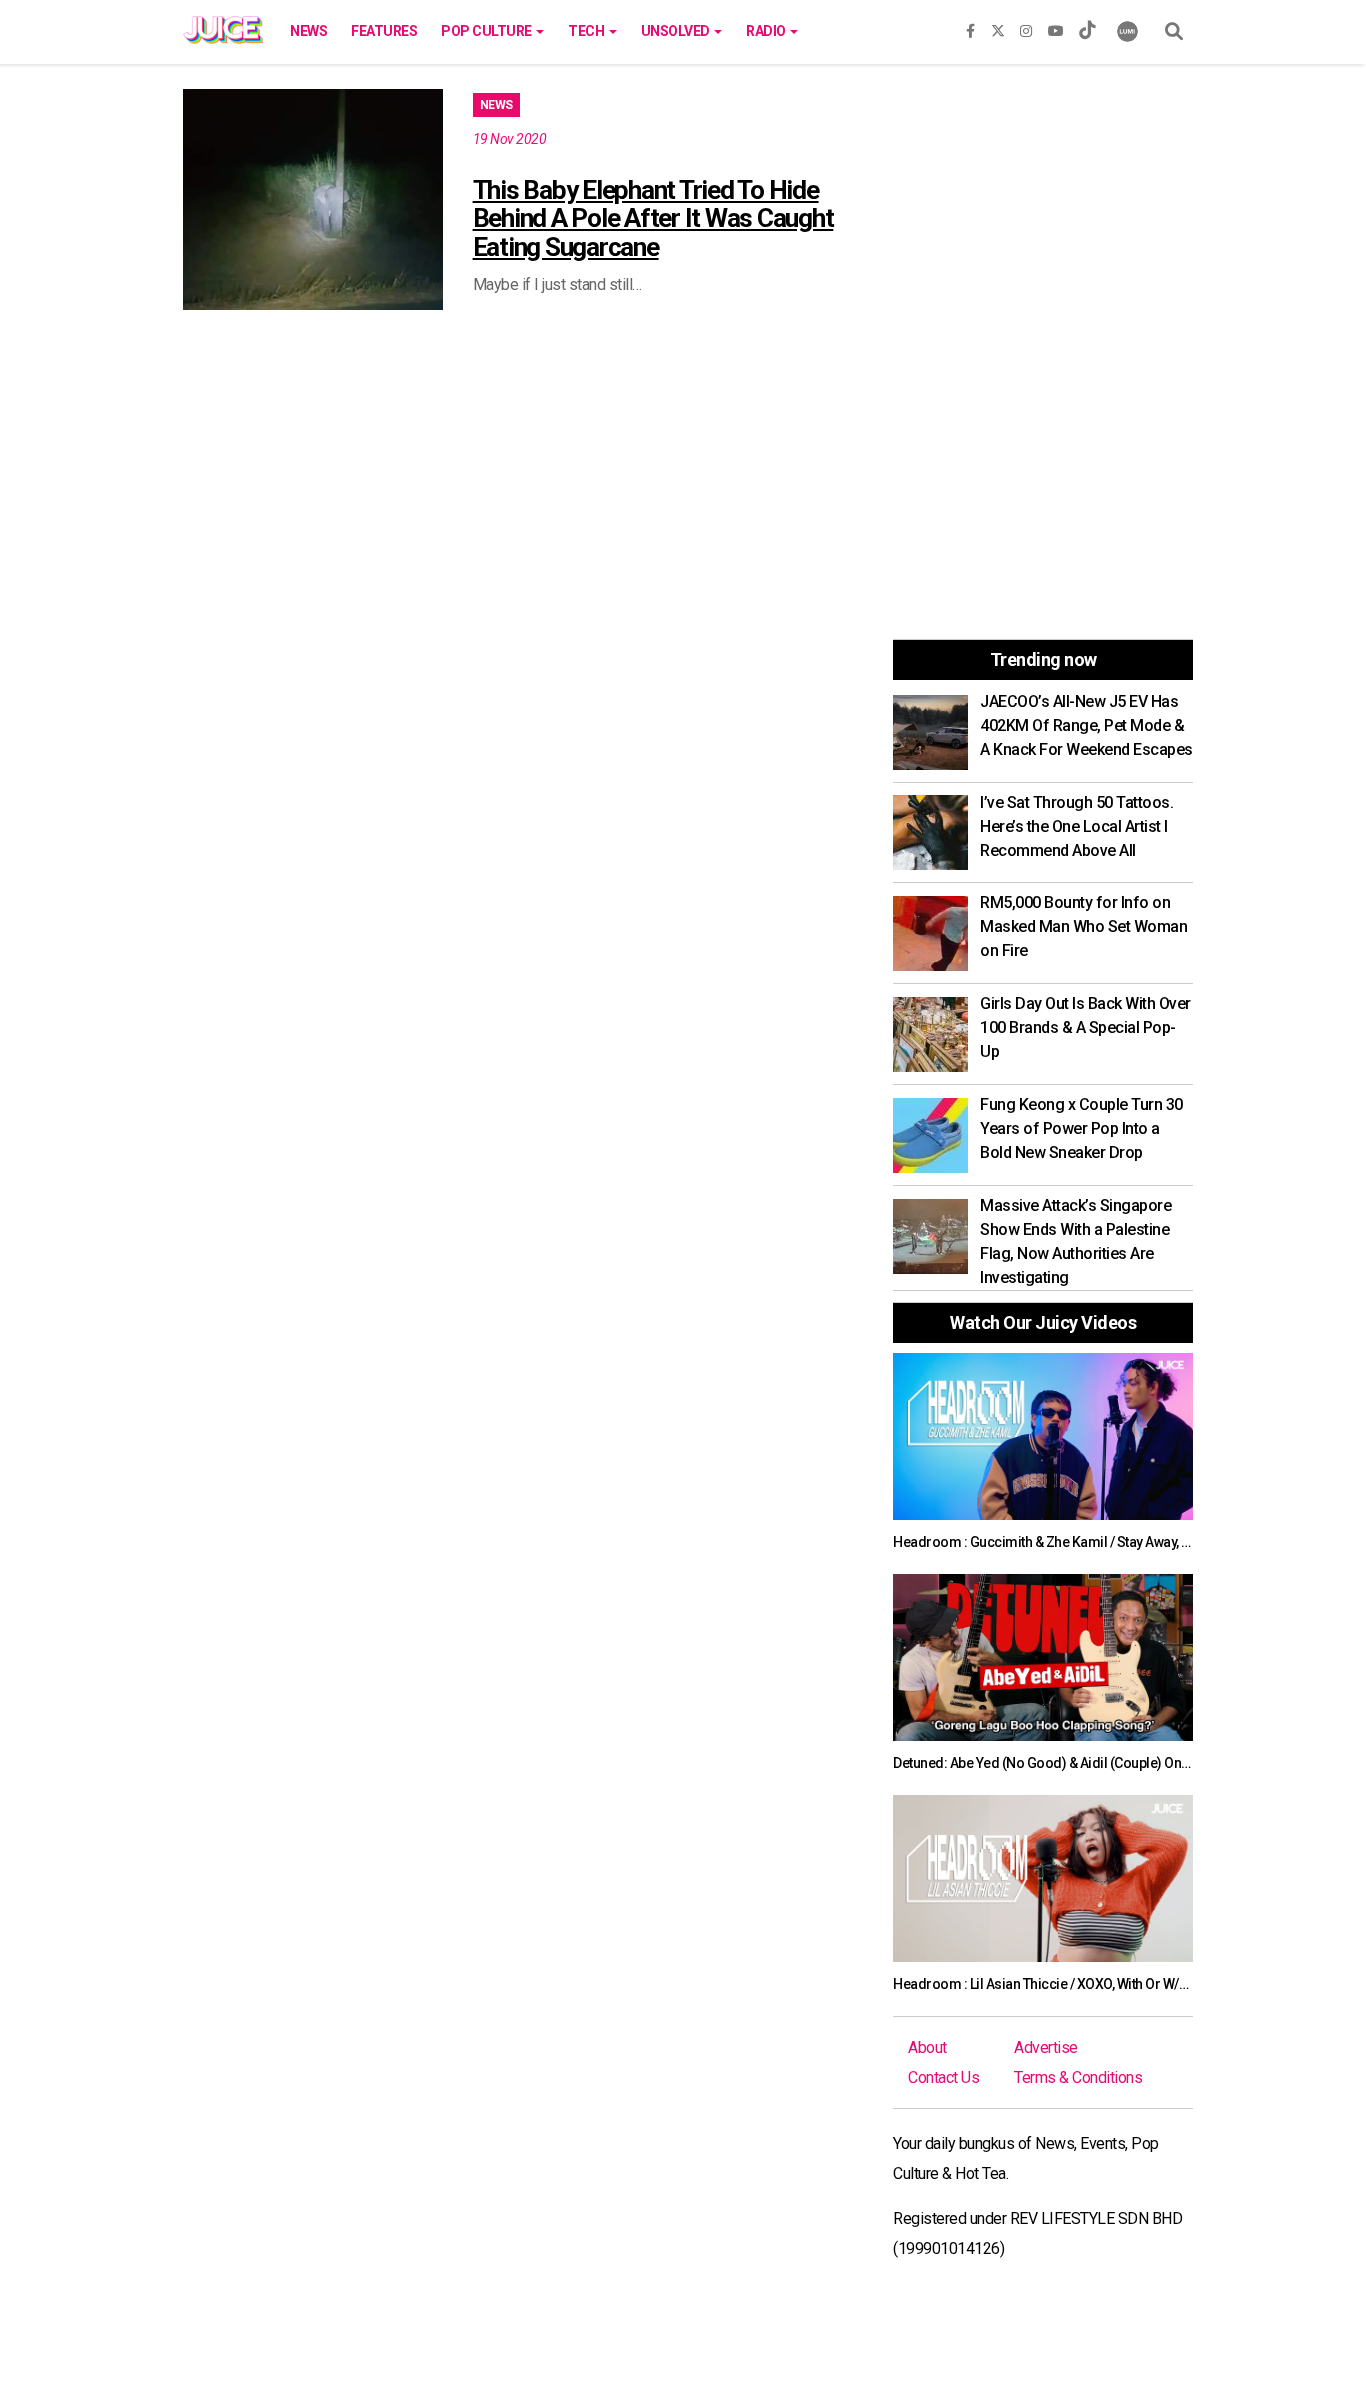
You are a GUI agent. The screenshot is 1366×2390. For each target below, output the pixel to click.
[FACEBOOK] (970, 27)
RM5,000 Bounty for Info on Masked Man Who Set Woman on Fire (1083, 926)
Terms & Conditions (1078, 2077)
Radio (767, 31)
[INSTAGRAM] (1026, 27)
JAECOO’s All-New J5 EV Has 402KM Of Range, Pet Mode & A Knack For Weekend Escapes (1086, 725)
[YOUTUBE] (1056, 27)
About (927, 2047)
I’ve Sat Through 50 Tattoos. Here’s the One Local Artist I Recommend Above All (1076, 826)
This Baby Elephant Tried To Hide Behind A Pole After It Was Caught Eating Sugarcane (653, 218)
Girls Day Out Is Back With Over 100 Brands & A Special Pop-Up (1085, 1027)
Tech (587, 31)
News (308, 31)
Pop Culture (487, 31)
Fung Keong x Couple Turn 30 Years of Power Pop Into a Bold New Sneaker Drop (1081, 1128)
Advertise (1046, 2047)
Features (384, 31)
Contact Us (943, 2077)
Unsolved (677, 31)
